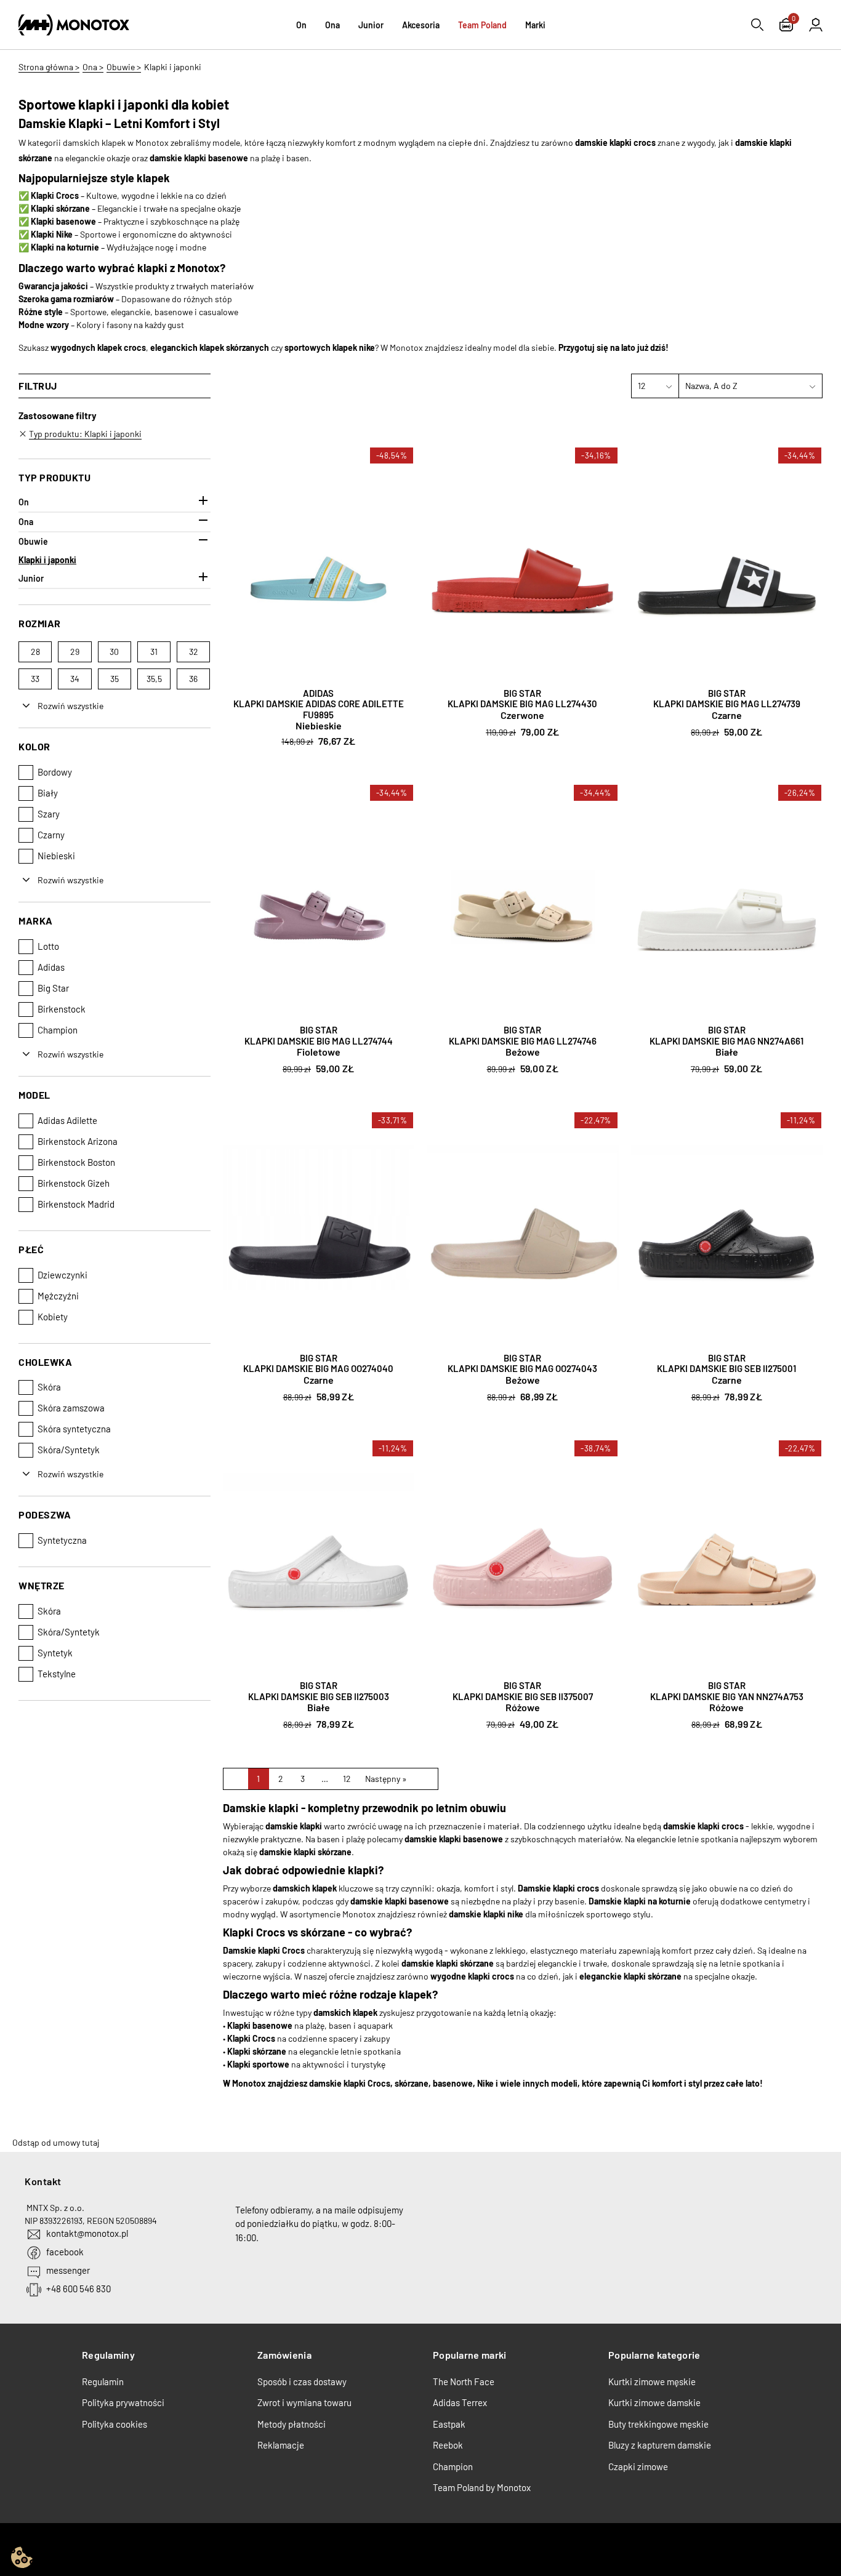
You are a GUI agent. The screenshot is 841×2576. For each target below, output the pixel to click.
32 (194, 652)
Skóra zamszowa (71, 1408)
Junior (31, 578)
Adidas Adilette (67, 1120)
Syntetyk (55, 1653)
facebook (65, 2252)
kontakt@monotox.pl (87, 2233)
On (24, 502)
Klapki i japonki (47, 560)
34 (75, 679)
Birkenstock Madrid (76, 1204)
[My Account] (816, 25)
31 (154, 652)
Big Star (53, 988)
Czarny (51, 835)
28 (35, 652)
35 (115, 679)
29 (75, 652)
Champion (58, 1030)
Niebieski (56, 856)
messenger (68, 2270)
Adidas (51, 967)
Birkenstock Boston (76, 1162)
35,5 (154, 679)
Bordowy (55, 772)
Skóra (49, 1387)
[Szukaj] (757, 25)
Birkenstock (62, 1009)
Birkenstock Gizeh (74, 1183)
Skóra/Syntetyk (69, 1450)
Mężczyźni (58, 1296)
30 (114, 652)
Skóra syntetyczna (74, 1429)
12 (347, 1779)
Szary (49, 814)
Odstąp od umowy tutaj (56, 2142)
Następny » (386, 1779)
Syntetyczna (62, 1540)
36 (193, 679)
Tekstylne (57, 1674)
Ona (26, 522)
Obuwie (33, 541)
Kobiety (53, 1317)
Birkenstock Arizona (78, 1141)
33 (35, 679)
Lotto (48, 946)
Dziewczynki (62, 1275)
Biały (48, 793)
